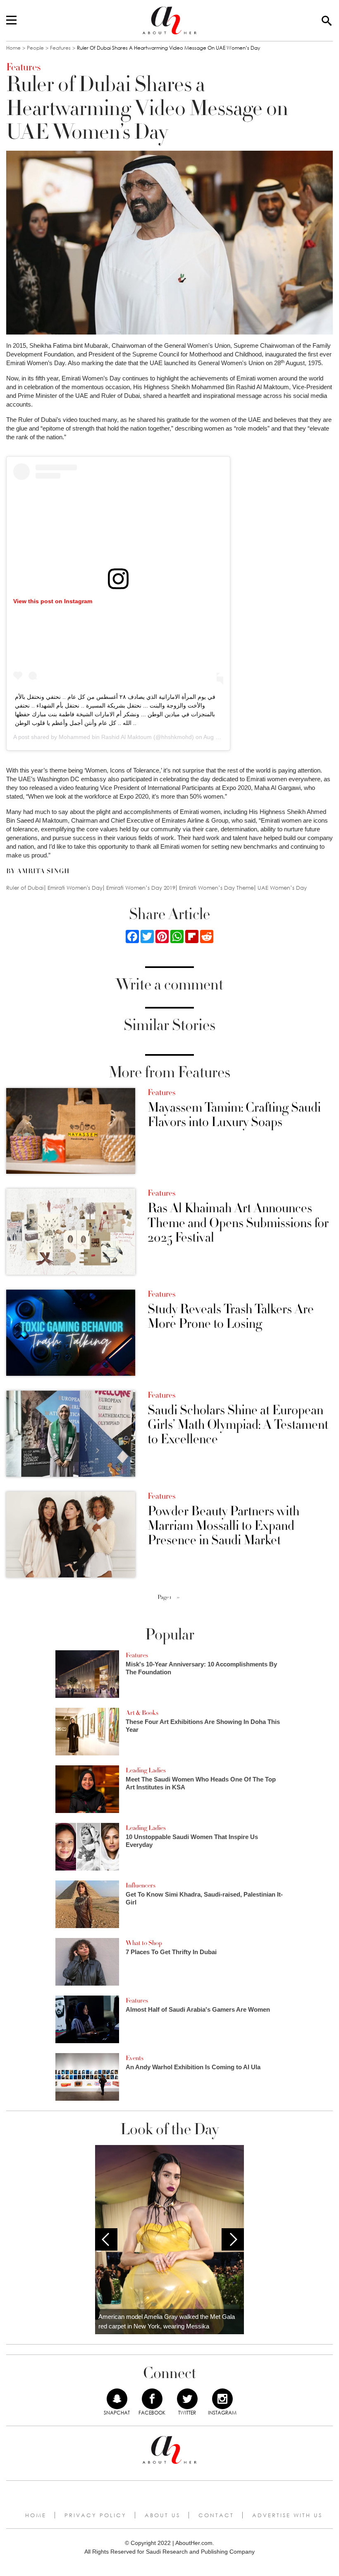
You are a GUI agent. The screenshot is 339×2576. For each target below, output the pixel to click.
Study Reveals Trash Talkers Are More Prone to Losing (231, 1317)
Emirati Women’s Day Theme (216, 888)
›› (178, 1597)
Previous (106, 2239)
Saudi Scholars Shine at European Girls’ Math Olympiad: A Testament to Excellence (238, 1425)
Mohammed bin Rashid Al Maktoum (105, 737)
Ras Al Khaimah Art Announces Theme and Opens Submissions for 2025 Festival (238, 1223)
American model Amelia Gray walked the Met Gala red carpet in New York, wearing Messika (167, 2321)
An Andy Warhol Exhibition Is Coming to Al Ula (193, 2067)
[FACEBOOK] (152, 2399)
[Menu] (11, 21)
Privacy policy (95, 2515)
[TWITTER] (187, 2399)
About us (162, 2515)
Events (135, 2058)
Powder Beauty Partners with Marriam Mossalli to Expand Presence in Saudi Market (223, 1526)
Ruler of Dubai (25, 888)
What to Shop (144, 1943)
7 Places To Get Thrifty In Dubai (171, 1952)
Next (233, 2239)
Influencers (141, 1885)
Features (60, 48)
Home (13, 48)
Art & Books (142, 1713)
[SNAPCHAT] (117, 2399)
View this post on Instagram (53, 601)
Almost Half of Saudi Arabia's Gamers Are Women (198, 2009)
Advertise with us (287, 2515)
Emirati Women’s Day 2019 (141, 888)
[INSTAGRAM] (222, 2399)
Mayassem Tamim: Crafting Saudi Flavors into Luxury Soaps (234, 1115)
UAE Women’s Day (282, 888)
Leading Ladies (146, 1770)
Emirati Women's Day (75, 888)
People (35, 48)
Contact (216, 2515)
